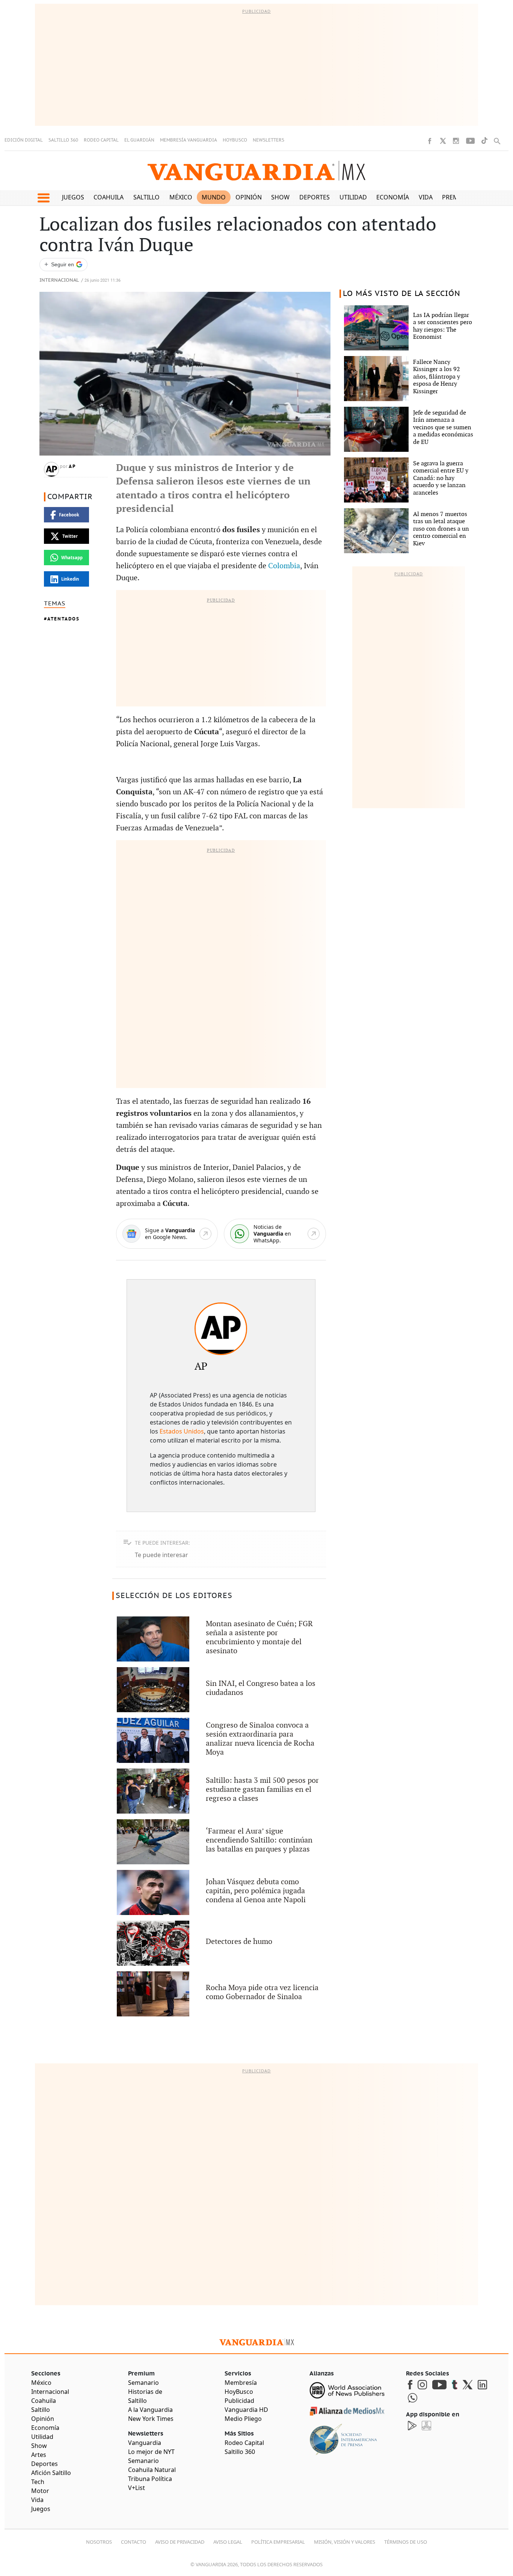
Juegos (73, 197)
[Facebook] (430, 141)
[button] (43, 198)
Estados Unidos (182, 1431)
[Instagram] (456, 141)
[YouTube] (470, 141)
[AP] (221, 1329)
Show (280, 197)
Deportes (315, 197)
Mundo (214, 197)
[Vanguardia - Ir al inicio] (256, 171)
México (181, 197)
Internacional (59, 280)
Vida (426, 197)
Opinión (249, 197)
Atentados (63, 619)
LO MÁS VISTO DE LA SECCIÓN (402, 294)
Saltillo (146, 197)
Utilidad (353, 197)
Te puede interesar (161, 1555)
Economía (393, 197)
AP (72, 466)
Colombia (284, 566)
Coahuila (109, 197)
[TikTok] (484, 141)
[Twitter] (443, 141)
